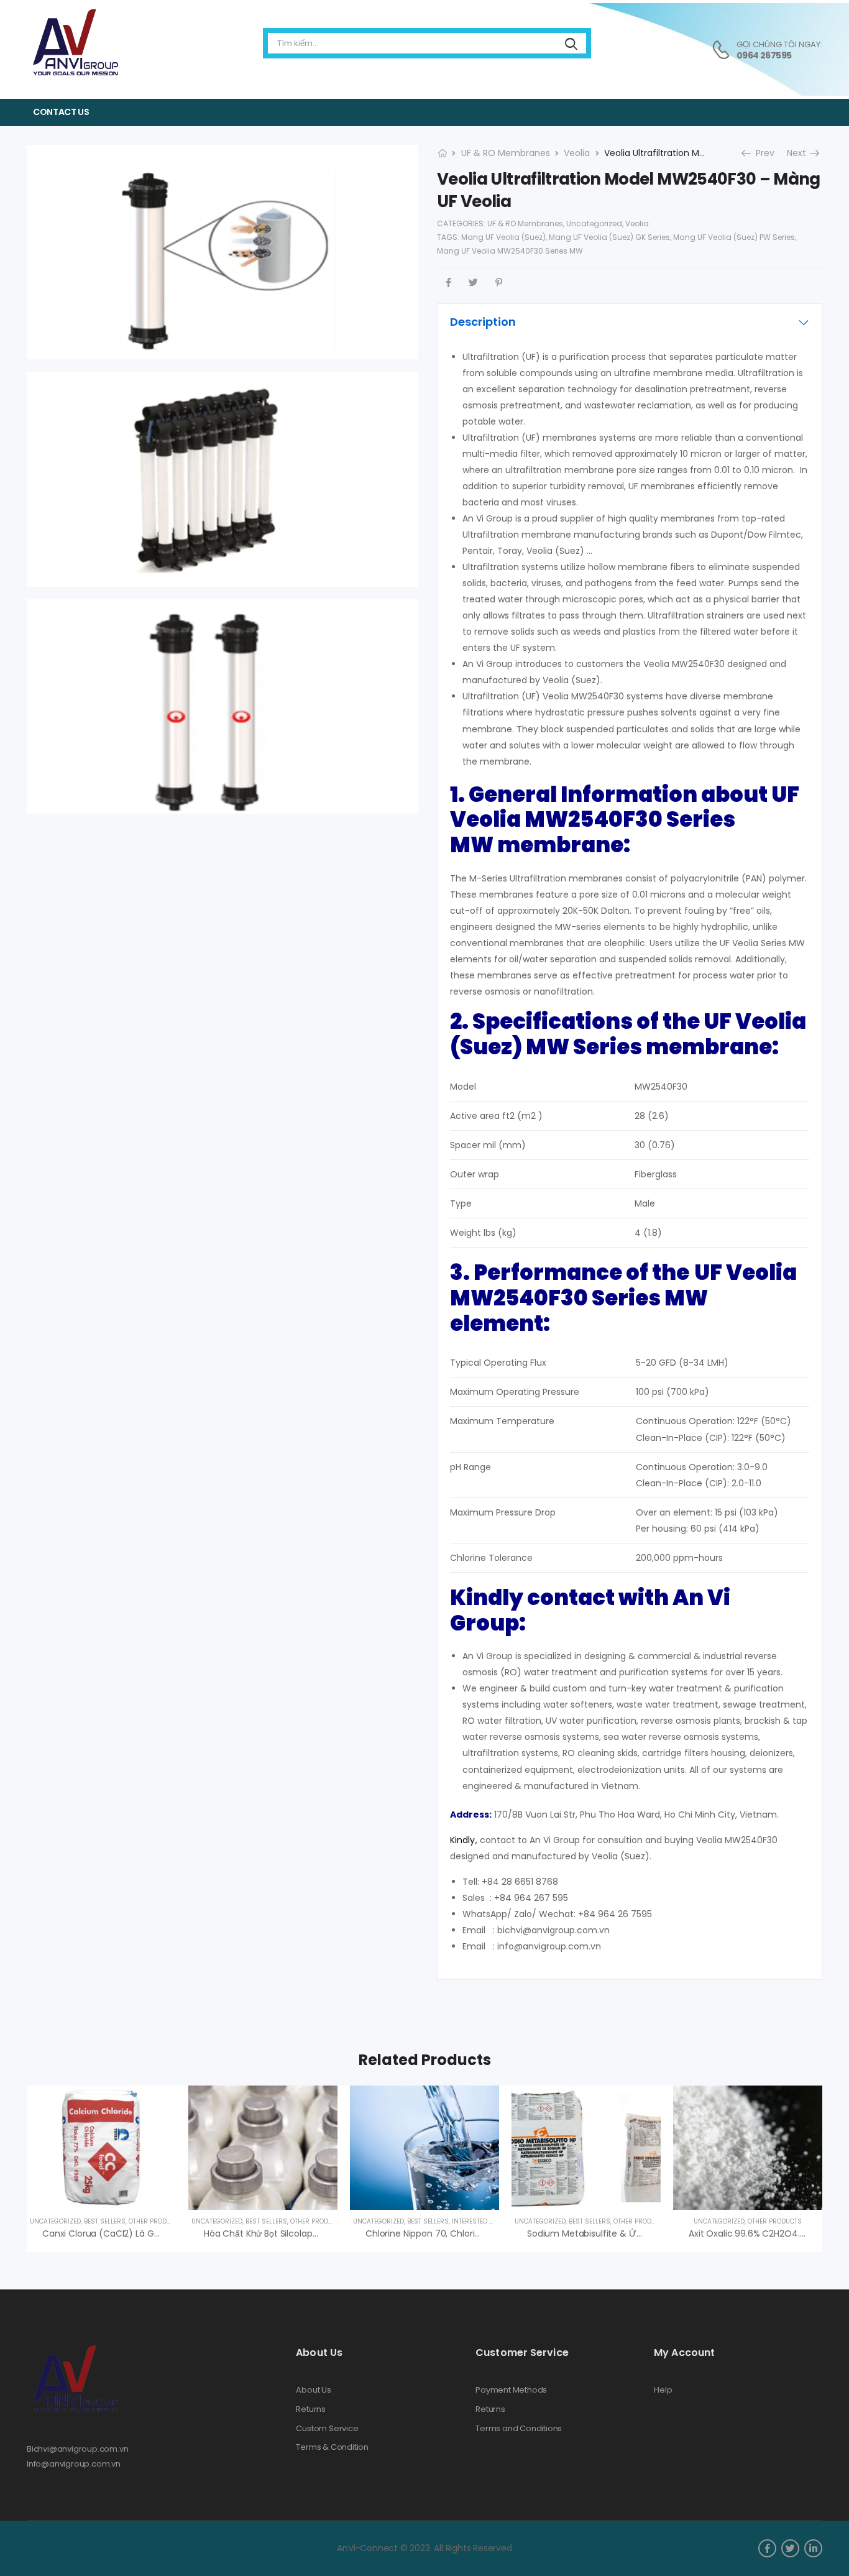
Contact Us (61, 112)
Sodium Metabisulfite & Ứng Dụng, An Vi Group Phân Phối (648, 2233)
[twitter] (790, 2548)
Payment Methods (511, 2390)
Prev (761, 153)
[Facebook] (448, 283)
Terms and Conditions (519, 2429)
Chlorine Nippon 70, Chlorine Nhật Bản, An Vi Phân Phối (479, 2233)
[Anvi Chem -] (75, 43)
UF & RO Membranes (506, 153)
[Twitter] (473, 283)
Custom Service (327, 2429)
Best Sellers (105, 2221)
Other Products (156, 2221)
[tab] (630, 322)
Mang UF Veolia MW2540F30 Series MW (510, 251)
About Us (313, 2390)
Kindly (462, 1840)
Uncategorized (594, 223)
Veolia (577, 153)
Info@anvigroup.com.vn (74, 2464)
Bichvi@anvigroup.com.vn (78, 2449)
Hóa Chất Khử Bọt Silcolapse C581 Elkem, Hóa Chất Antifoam (331, 2233)
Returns (311, 2409)
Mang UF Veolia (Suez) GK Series (609, 237)
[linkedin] (813, 2548)
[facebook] (767, 2548)
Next (801, 153)
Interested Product (485, 2221)
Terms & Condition (332, 2447)
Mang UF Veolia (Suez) (503, 237)
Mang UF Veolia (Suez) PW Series (734, 237)
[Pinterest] (499, 283)
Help (663, 2390)
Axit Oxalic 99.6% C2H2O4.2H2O (755, 2233)
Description (483, 322)
